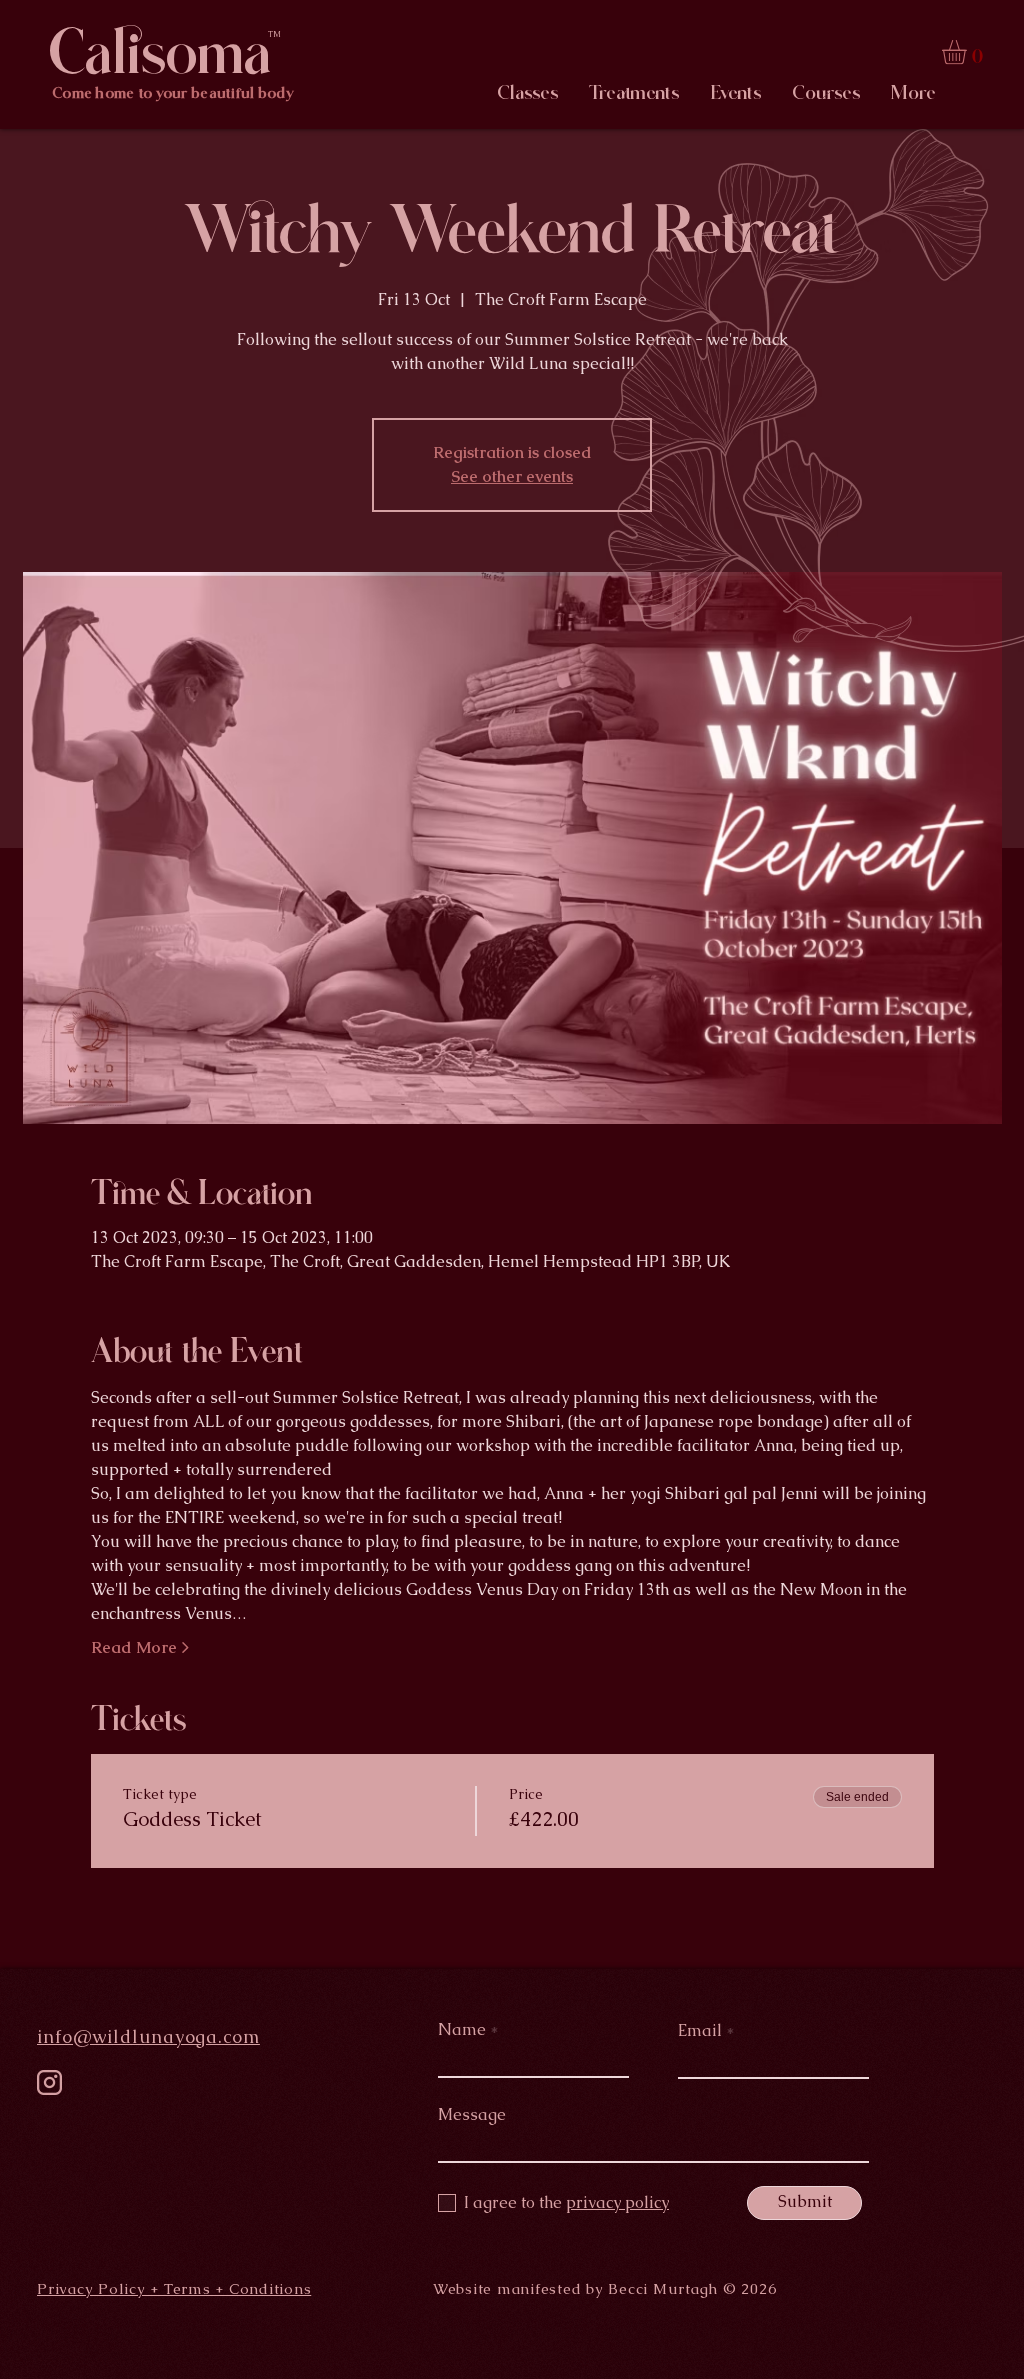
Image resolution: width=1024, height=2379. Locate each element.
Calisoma (160, 52)
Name (462, 2030)
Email (700, 2031)
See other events (512, 476)
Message (472, 2115)
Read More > (140, 1648)
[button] (968, 52)
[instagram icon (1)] (49, 2082)
